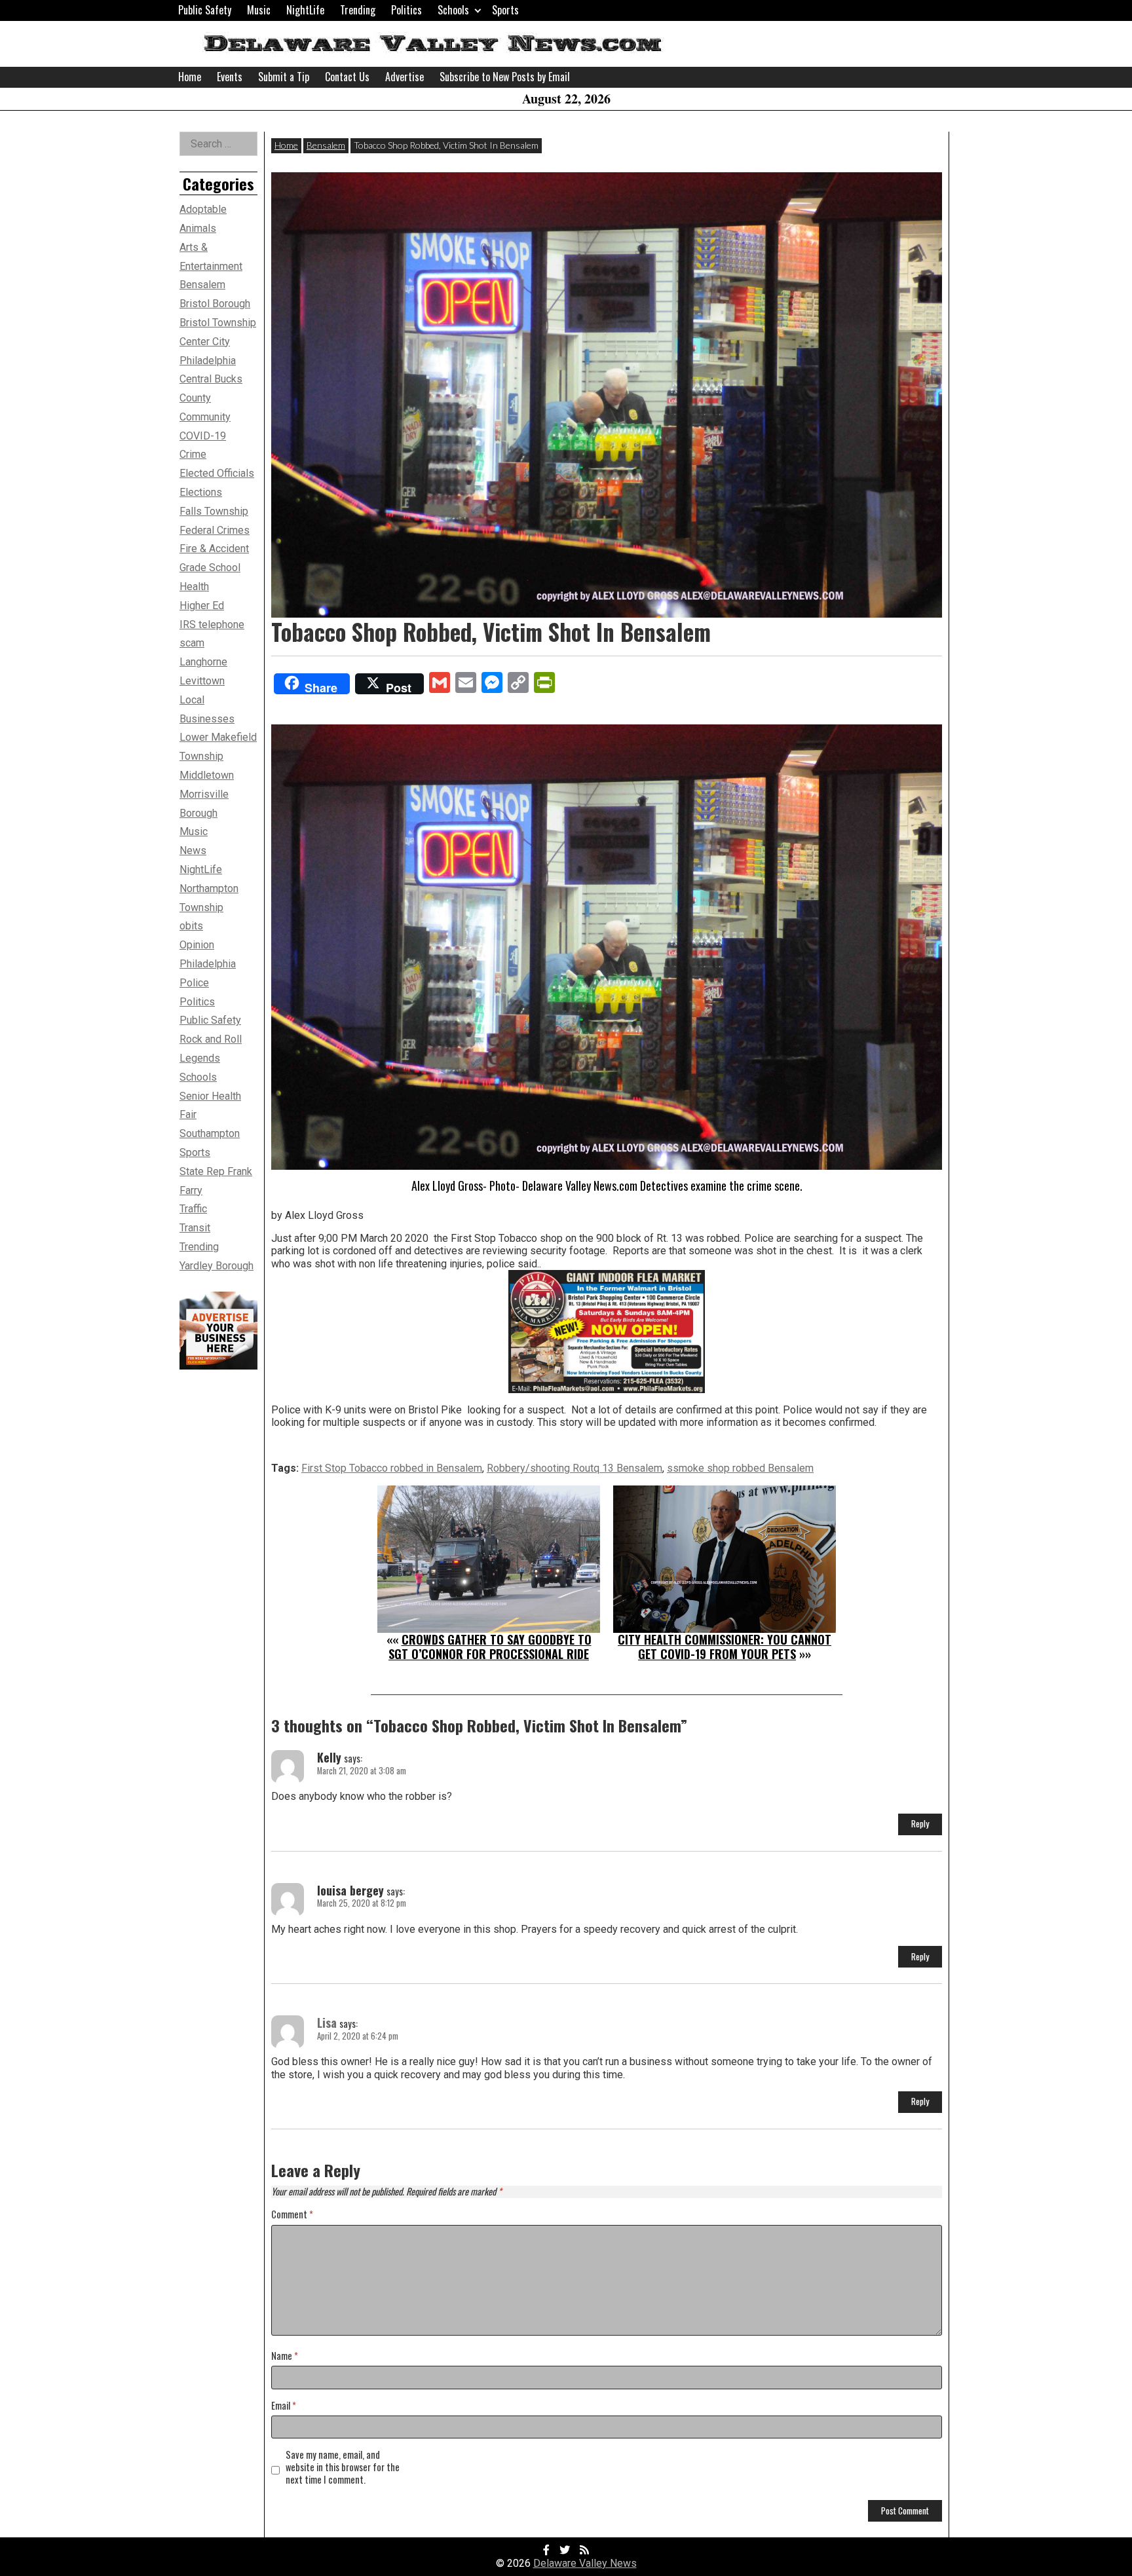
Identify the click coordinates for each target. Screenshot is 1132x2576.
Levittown (202, 681)
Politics (406, 10)
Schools (453, 10)
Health (194, 587)
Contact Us (347, 77)
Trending (358, 10)
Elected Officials (217, 473)
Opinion (197, 945)
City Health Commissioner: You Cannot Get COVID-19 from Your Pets (725, 1647)
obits (191, 926)
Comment (292, 2215)
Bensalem (326, 145)
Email (284, 2406)
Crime (193, 454)
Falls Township (214, 511)
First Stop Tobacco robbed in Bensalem (392, 1468)
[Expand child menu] (478, 10)
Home (190, 77)
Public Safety (205, 10)
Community (205, 417)
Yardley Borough (217, 1266)
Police (194, 983)
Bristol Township (218, 323)
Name (285, 2356)
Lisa (327, 2023)
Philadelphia (208, 964)
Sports (505, 10)
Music (259, 10)
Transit (195, 1228)
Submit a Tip (284, 77)
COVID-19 (203, 436)
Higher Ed (202, 606)
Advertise (405, 77)
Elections (201, 492)
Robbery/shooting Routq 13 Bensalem (575, 1468)
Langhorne (203, 662)
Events (230, 77)
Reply (920, 1823)
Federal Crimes (215, 530)
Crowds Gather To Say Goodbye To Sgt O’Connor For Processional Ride (490, 1647)
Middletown (207, 775)
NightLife (305, 10)
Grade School (210, 568)
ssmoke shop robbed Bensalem (740, 1468)
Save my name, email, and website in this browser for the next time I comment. (343, 2467)
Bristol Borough (215, 304)
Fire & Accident (214, 549)
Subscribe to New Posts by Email (505, 77)
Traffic (193, 1209)
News (193, 850)
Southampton (210, 1133)
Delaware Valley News (585, 2563)
